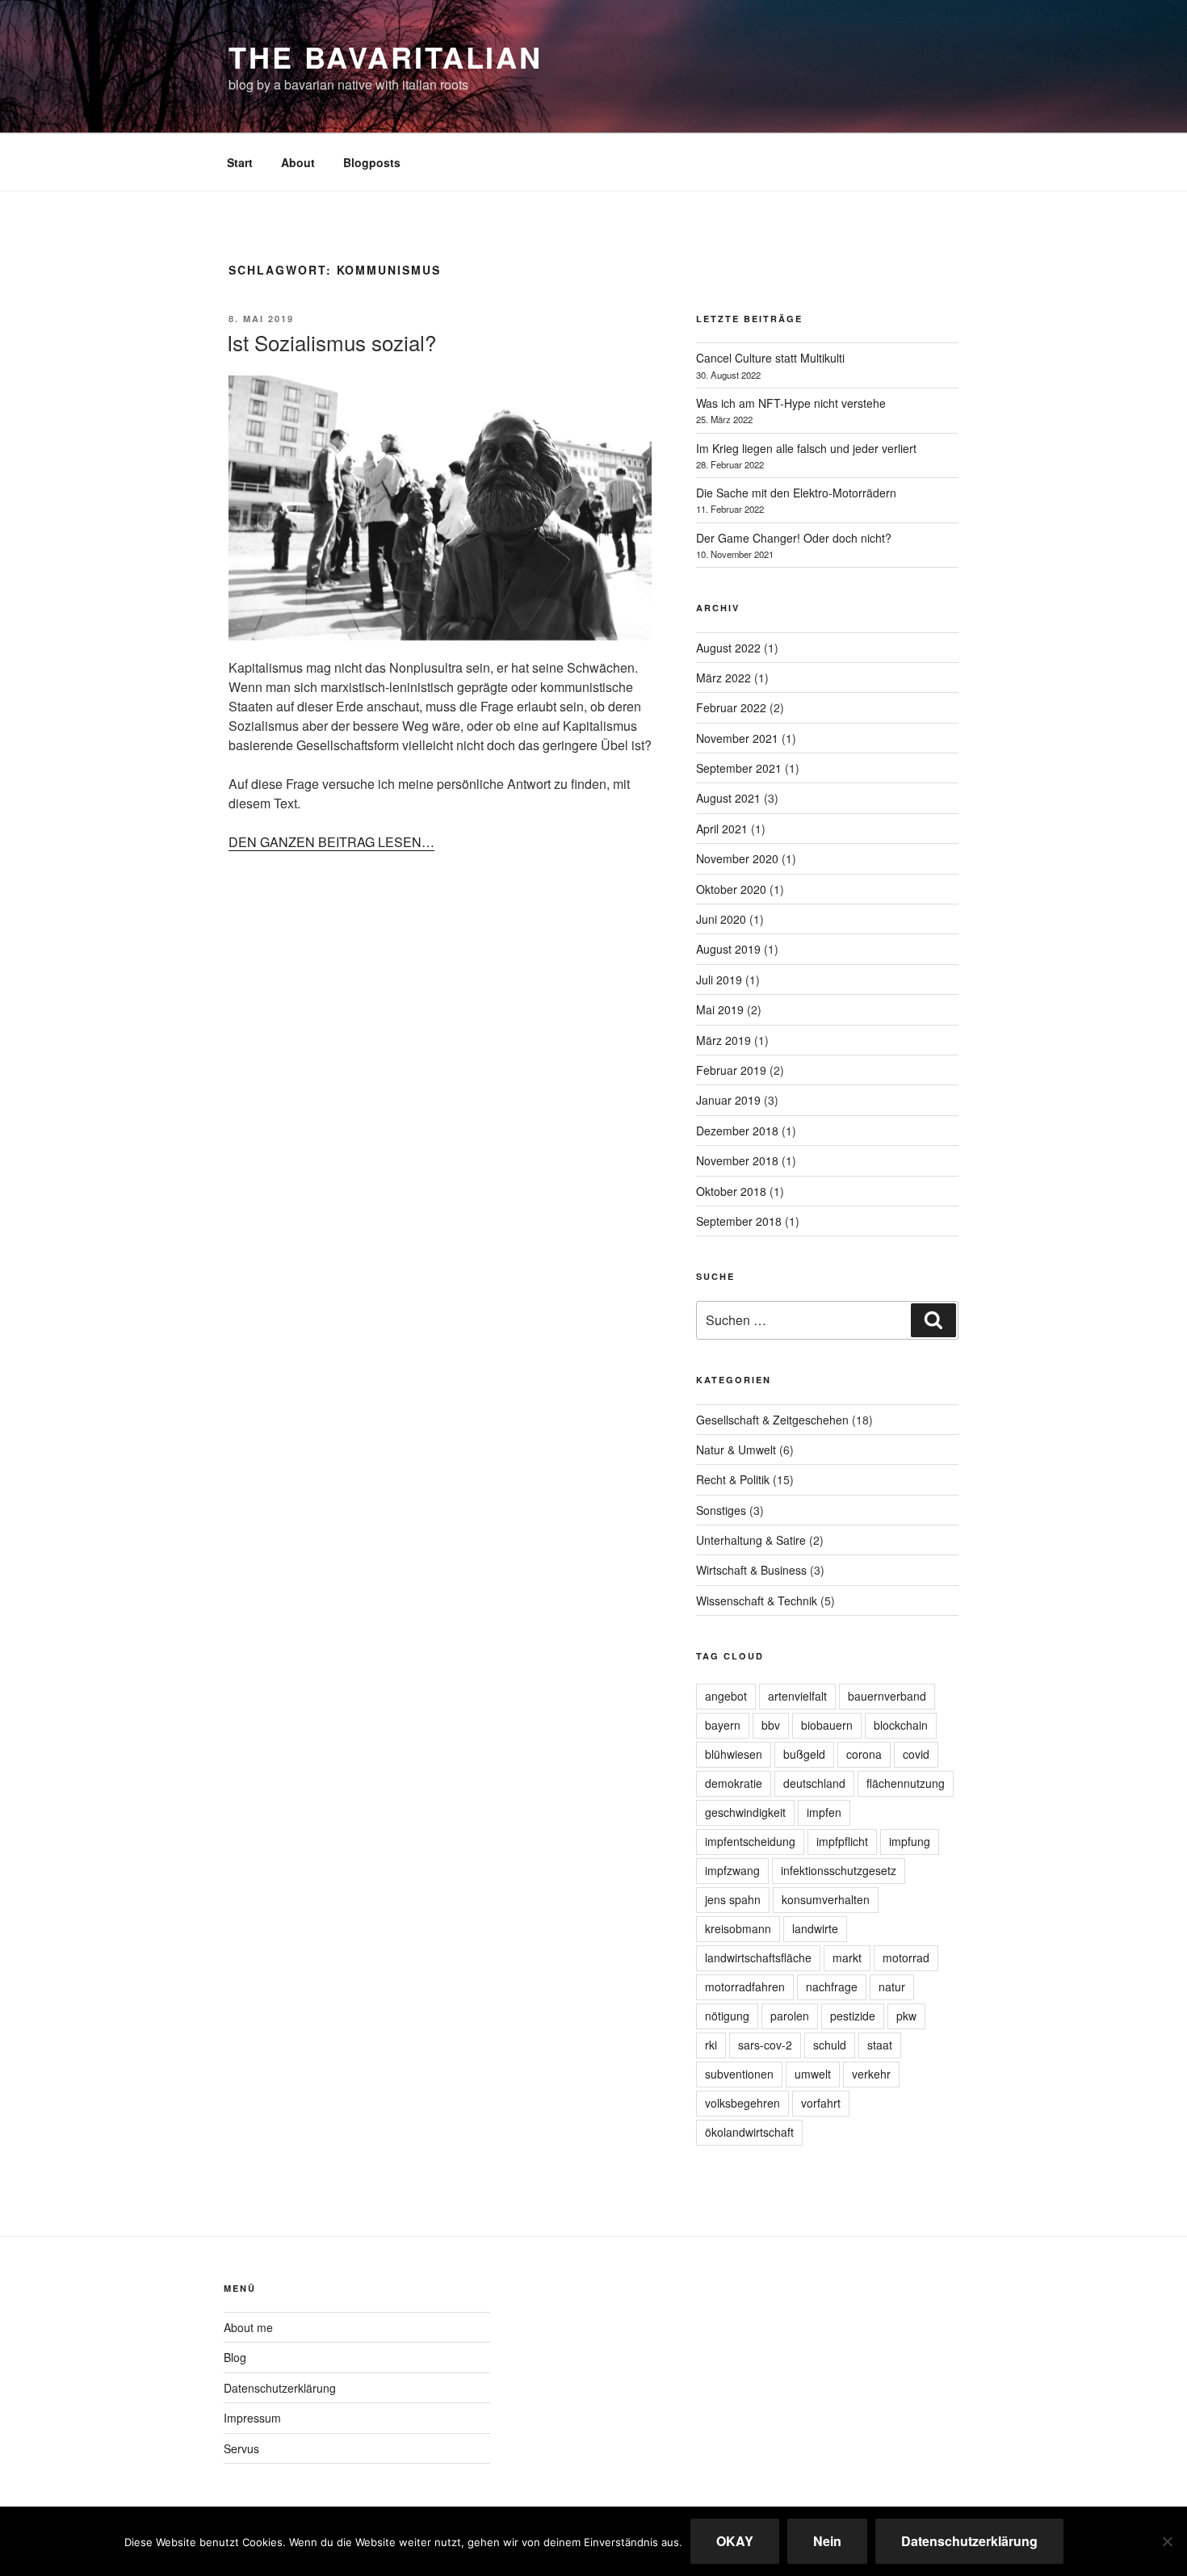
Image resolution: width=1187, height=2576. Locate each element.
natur (892, 1987)
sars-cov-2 (765, 2045)
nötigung (727, 2016)
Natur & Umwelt (736, 1450)
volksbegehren (742, 2103)
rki (711, 2045)
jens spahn (733, 1899)
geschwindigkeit (745, 1812)
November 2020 (737, 858)
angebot (726, 1696)
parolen (790, 2016)
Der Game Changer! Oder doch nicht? (794, 538)
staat (880, 2045)
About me (248, 2327)
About (298, 162)
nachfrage (832, 1987)
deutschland (814, 1783)
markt (847, 1957)
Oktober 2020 (731, 889)
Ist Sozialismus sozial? (331, 342)
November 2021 (737, 738)
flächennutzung (906, 1783)
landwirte (815, 1928)
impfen (824, 1812)
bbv (771, 1725)
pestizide (853, 2016)
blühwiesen (734, 1754)
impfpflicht (842, 1841)
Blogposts (372, 162)
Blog (235, 2357)
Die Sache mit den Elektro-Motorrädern (796, 493)
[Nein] (1167, 2541)
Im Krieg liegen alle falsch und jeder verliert (806, 448)
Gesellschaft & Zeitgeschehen (772, 1420)
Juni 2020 (721, 919)
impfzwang (732, 1870)
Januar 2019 (728, 1100)
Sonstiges (721, 1510)
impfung (910, 1841)
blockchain (901, 1725)
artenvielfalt (797, 1696)
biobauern (827, 1725)
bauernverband (887, 1696)
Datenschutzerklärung (280, 2388)
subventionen (739, 2074)
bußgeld (804, 1754)
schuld (830, 2045)
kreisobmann (738, 1928)
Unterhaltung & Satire (751, 1540)
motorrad (906, 1957)
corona (864, 1754)
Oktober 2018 (731, 1191)
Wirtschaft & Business (751, 1570)
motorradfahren (745, 1987)
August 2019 (728, 949)
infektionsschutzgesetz (839, 1870)
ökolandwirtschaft (749, 2132)
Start (240, 162)
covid (916, 1754)
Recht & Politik (733, 1479)
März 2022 (724, 678)
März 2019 (724, 1040)
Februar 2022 (731, 707)
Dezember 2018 (737, 1131)
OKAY (735, 2541)
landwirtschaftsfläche (758, 1957)
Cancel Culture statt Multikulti (770, 358)
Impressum (252, 2418)
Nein (827, 2541)
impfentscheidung (750, 1841)
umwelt (813, 2074)
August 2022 (728, 648)
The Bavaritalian (386, 57)
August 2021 (728, 798)
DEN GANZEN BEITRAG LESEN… (331, 842)
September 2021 (739, 768)
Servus (241, 2448)
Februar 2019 (731, 1070)
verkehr (871, 2074)
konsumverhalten (826, 1899)
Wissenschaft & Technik (757, 1601)
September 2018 (739, 1221)
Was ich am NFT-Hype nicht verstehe (791, 403)
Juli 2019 (719, 980)
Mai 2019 (720, 1009)
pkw (906, 2016)
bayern (723, 1725)
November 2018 (737, 1160)
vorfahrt (821, 2103)
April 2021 (722, 829)
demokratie (734, 1783)
